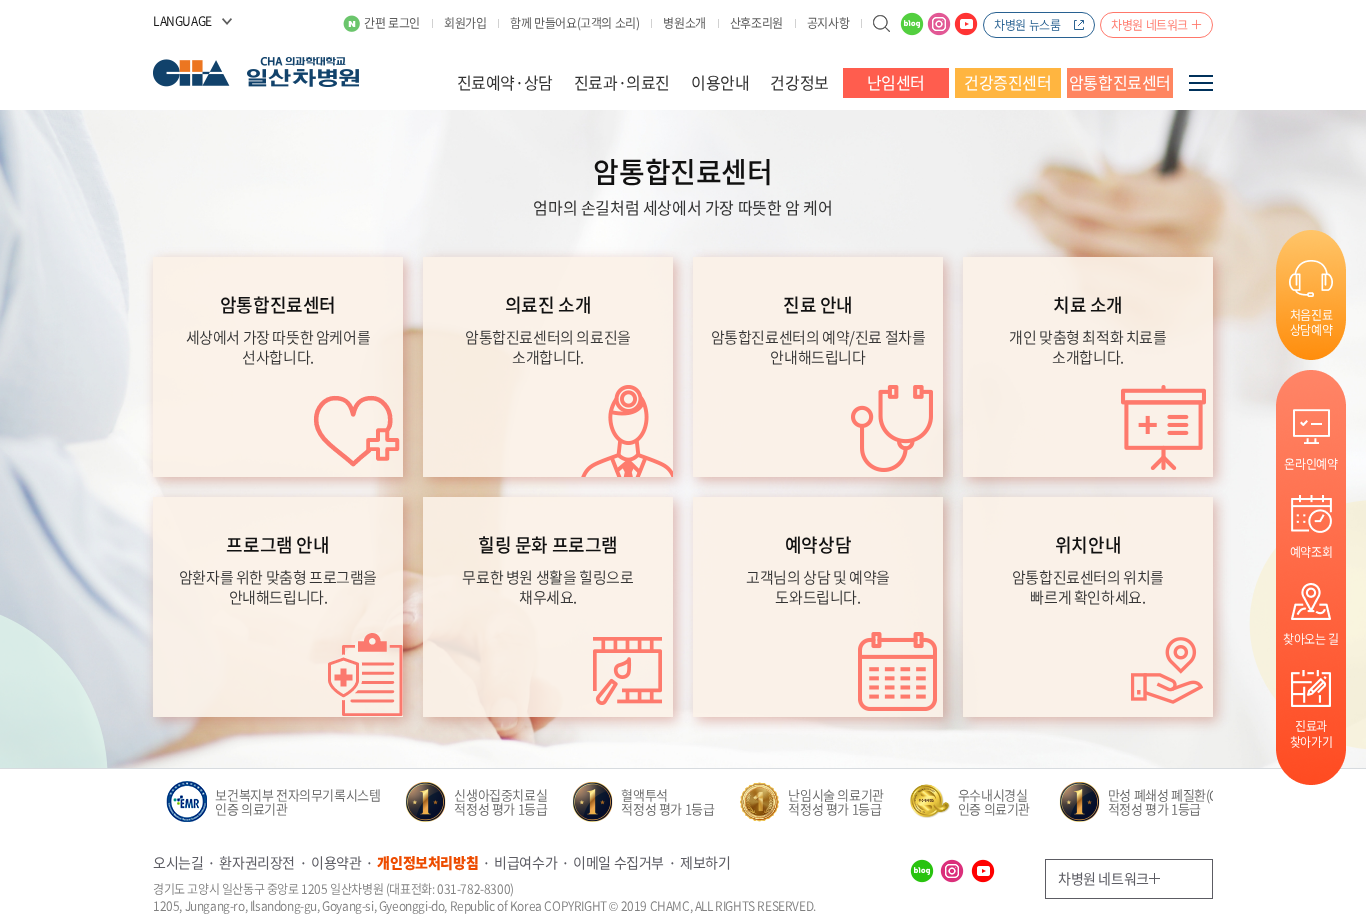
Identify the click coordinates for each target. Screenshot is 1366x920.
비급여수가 (525, 862)
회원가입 (465, 23)
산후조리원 (756, 23)
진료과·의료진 (622, 82)
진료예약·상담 (505, 82)
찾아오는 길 (1311, 638)
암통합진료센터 (1120, 82)
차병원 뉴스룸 (1027, 25)
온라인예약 (1310, 463)
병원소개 (684, 23)
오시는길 (178, 862)
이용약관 (336, 862)
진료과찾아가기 (1311, 733)
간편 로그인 (392, 23)
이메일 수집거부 (618, 862)
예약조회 (1311, 551)
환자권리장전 (257, 862)
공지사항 (828, 23)
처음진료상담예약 (1311, 322)
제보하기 (705, 862)
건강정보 (799, 82)
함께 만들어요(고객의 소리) (574, 23)
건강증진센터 (1008, 82)
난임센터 (896, 82)
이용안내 (720, 82)
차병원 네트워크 (1149, 25)
